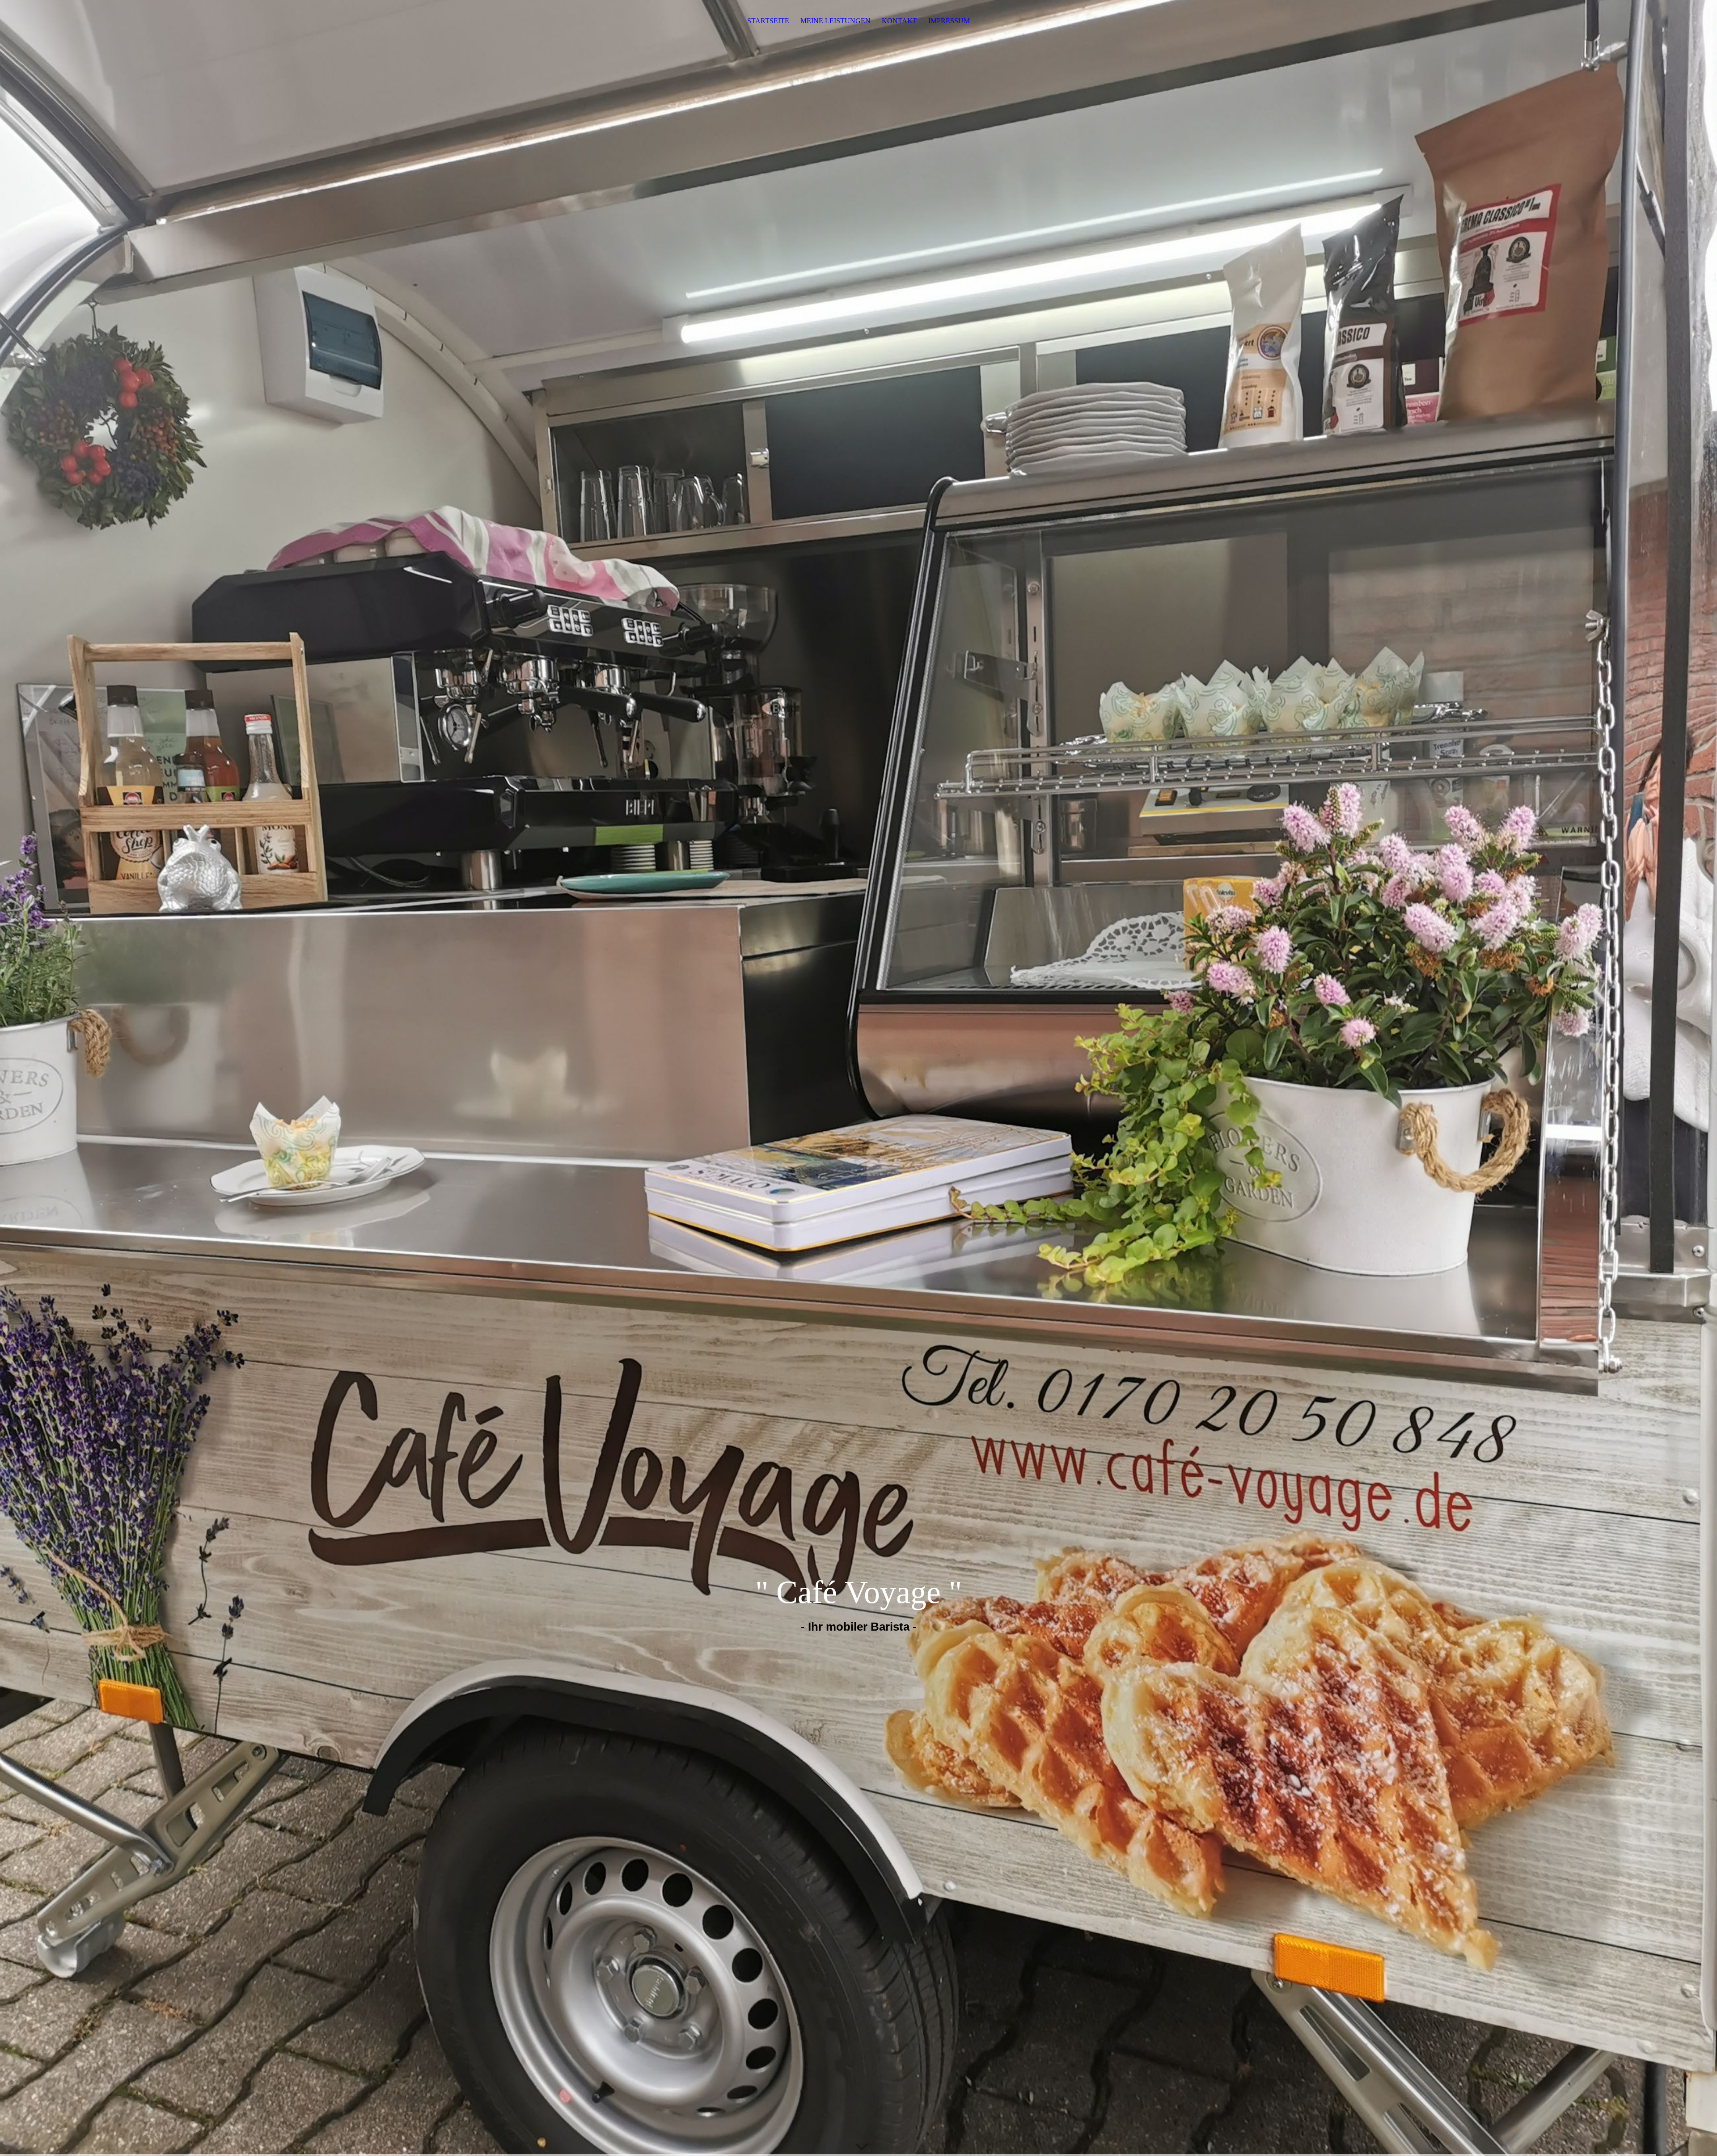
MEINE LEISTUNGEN (835, 21)
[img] (858, 1078)
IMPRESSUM (949, 21)
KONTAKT (899, 21)
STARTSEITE (768, 21)
